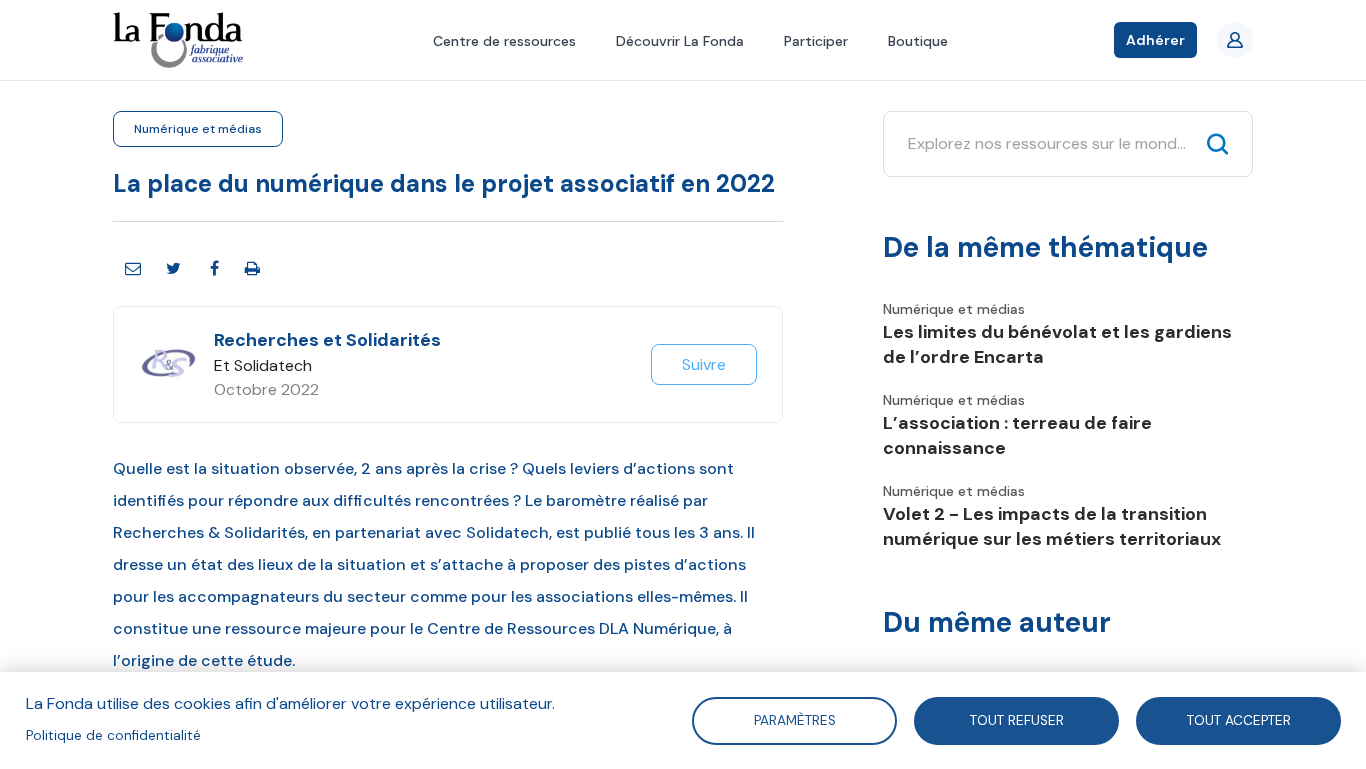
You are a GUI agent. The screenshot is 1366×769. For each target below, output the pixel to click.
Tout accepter (1239, 719)
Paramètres (794, 719)
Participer (816, 41)
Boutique (918, 41)
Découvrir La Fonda (680, 41)
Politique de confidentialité (113, 735)
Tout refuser (1017, 719)
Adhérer (1155, 40)
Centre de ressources (504, 41)
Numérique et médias (198, 129)
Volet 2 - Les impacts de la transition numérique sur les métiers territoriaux (1052, 526)
